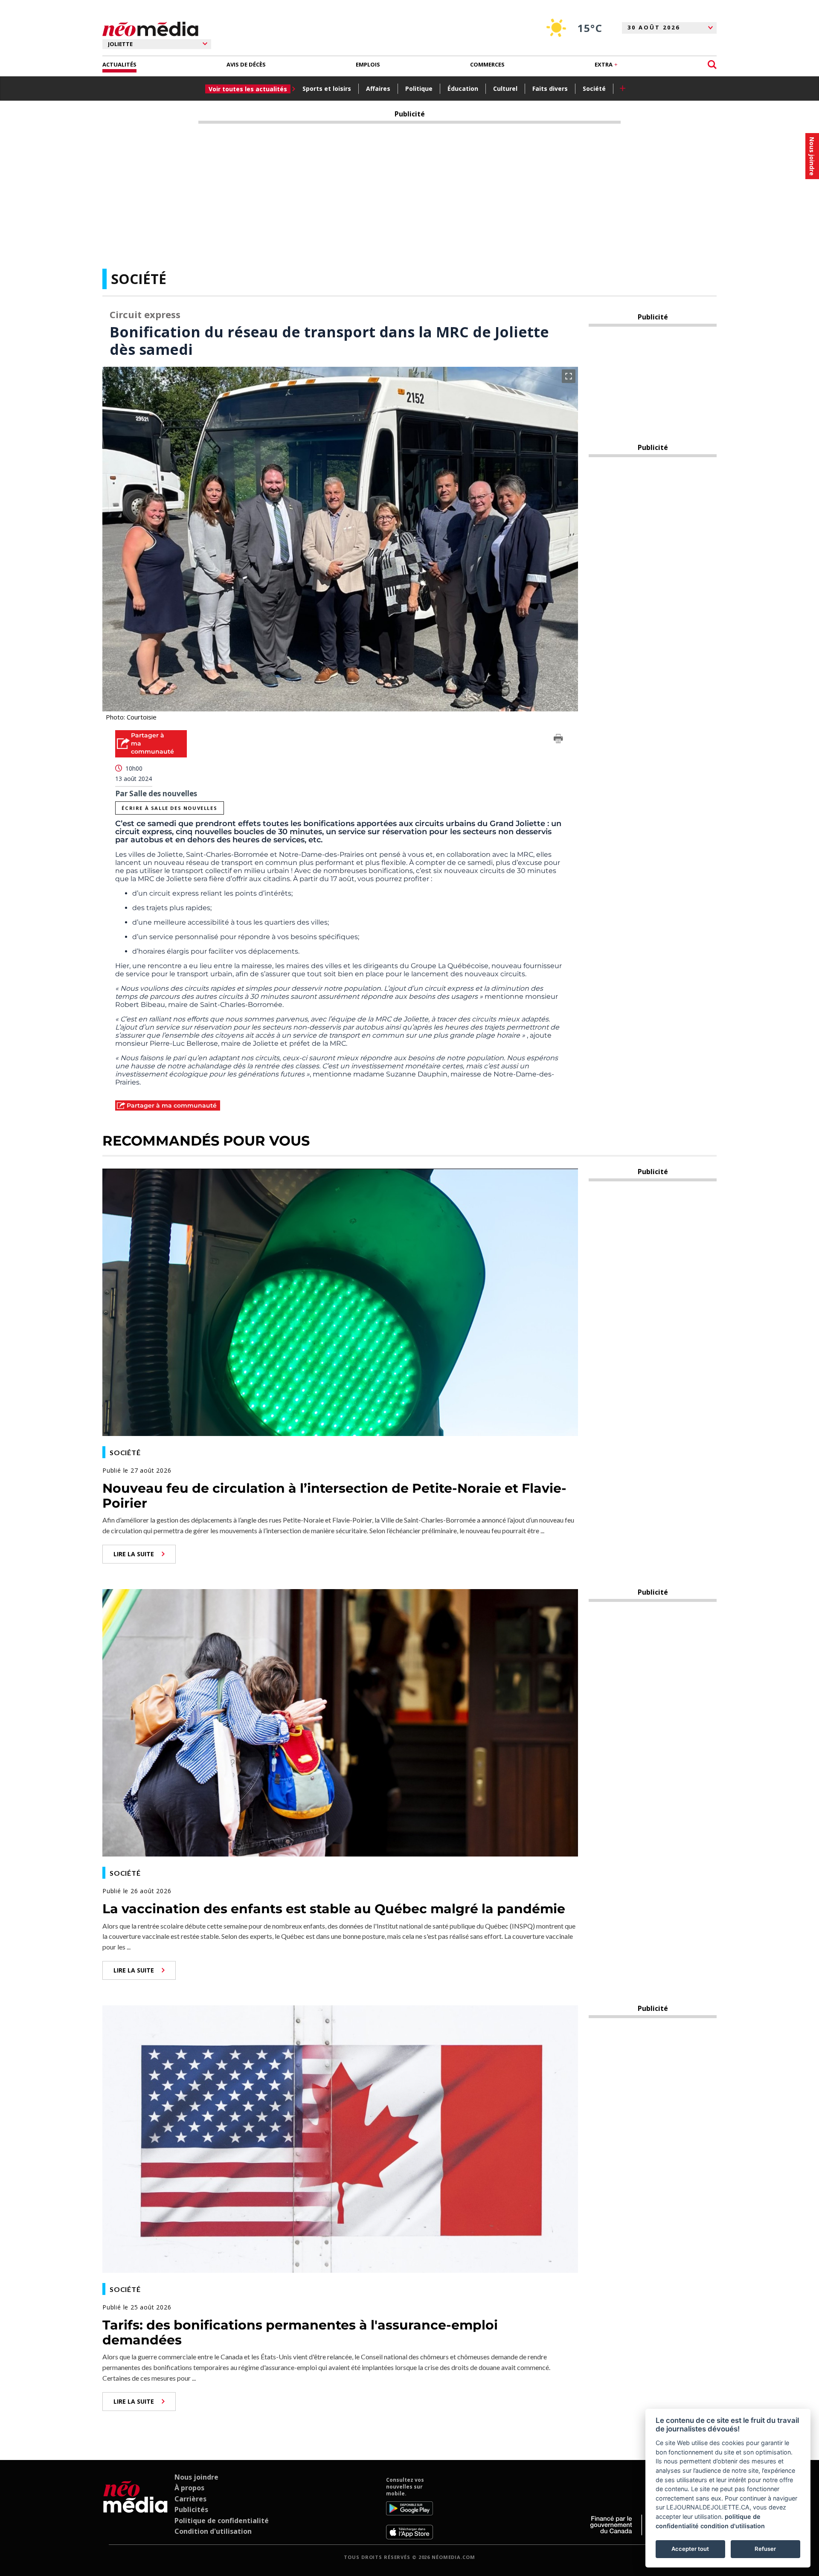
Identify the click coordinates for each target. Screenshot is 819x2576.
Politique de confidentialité (222, 2521)
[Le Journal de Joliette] (135, 2508)
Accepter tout (690, 2549)
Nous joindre (196, 2477)
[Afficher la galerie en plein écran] (569, 376)
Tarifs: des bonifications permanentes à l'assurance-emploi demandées (300, 2332)
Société (594, 88)
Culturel (505, 88)
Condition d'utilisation (213, 2531)
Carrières (190, 2499)
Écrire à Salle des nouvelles (169, 808)
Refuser (765, 2549)
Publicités (191, 2509)
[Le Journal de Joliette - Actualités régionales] (150, 29)
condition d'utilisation (733, 2526)
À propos (189, 2488)
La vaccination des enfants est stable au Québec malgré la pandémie (334, 1909)
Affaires (378, 88)
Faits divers (550, 88)
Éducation (463, 88)
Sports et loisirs (327, 88)
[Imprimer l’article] (558, 740)
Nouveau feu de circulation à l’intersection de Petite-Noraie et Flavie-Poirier (334, 1496)
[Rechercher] (712, 65)
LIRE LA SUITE (134, 1554)
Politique (419, 88)
